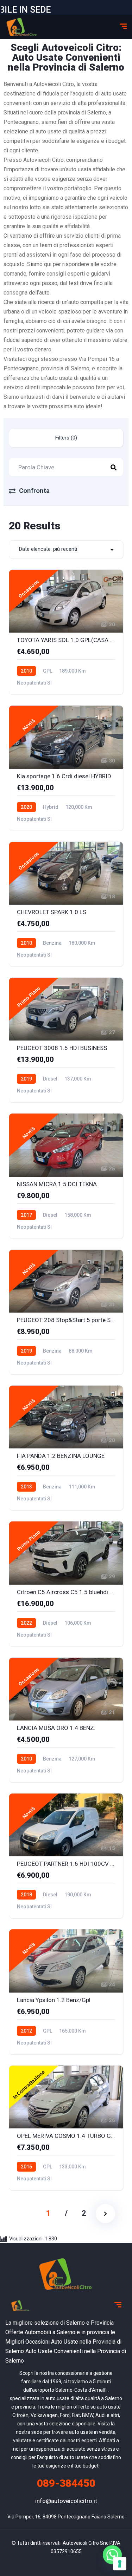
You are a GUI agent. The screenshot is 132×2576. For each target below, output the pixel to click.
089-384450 (66, 2483)
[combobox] (66, 550)
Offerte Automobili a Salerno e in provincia (57, 2332)
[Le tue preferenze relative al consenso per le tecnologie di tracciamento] (120, 2564)
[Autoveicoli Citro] (22, 27)
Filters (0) (66, 438)
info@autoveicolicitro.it (66, 2501)
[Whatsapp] (112, 2558)
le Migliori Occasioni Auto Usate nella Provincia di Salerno (63, 2342)
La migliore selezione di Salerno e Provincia (59, 2323)
